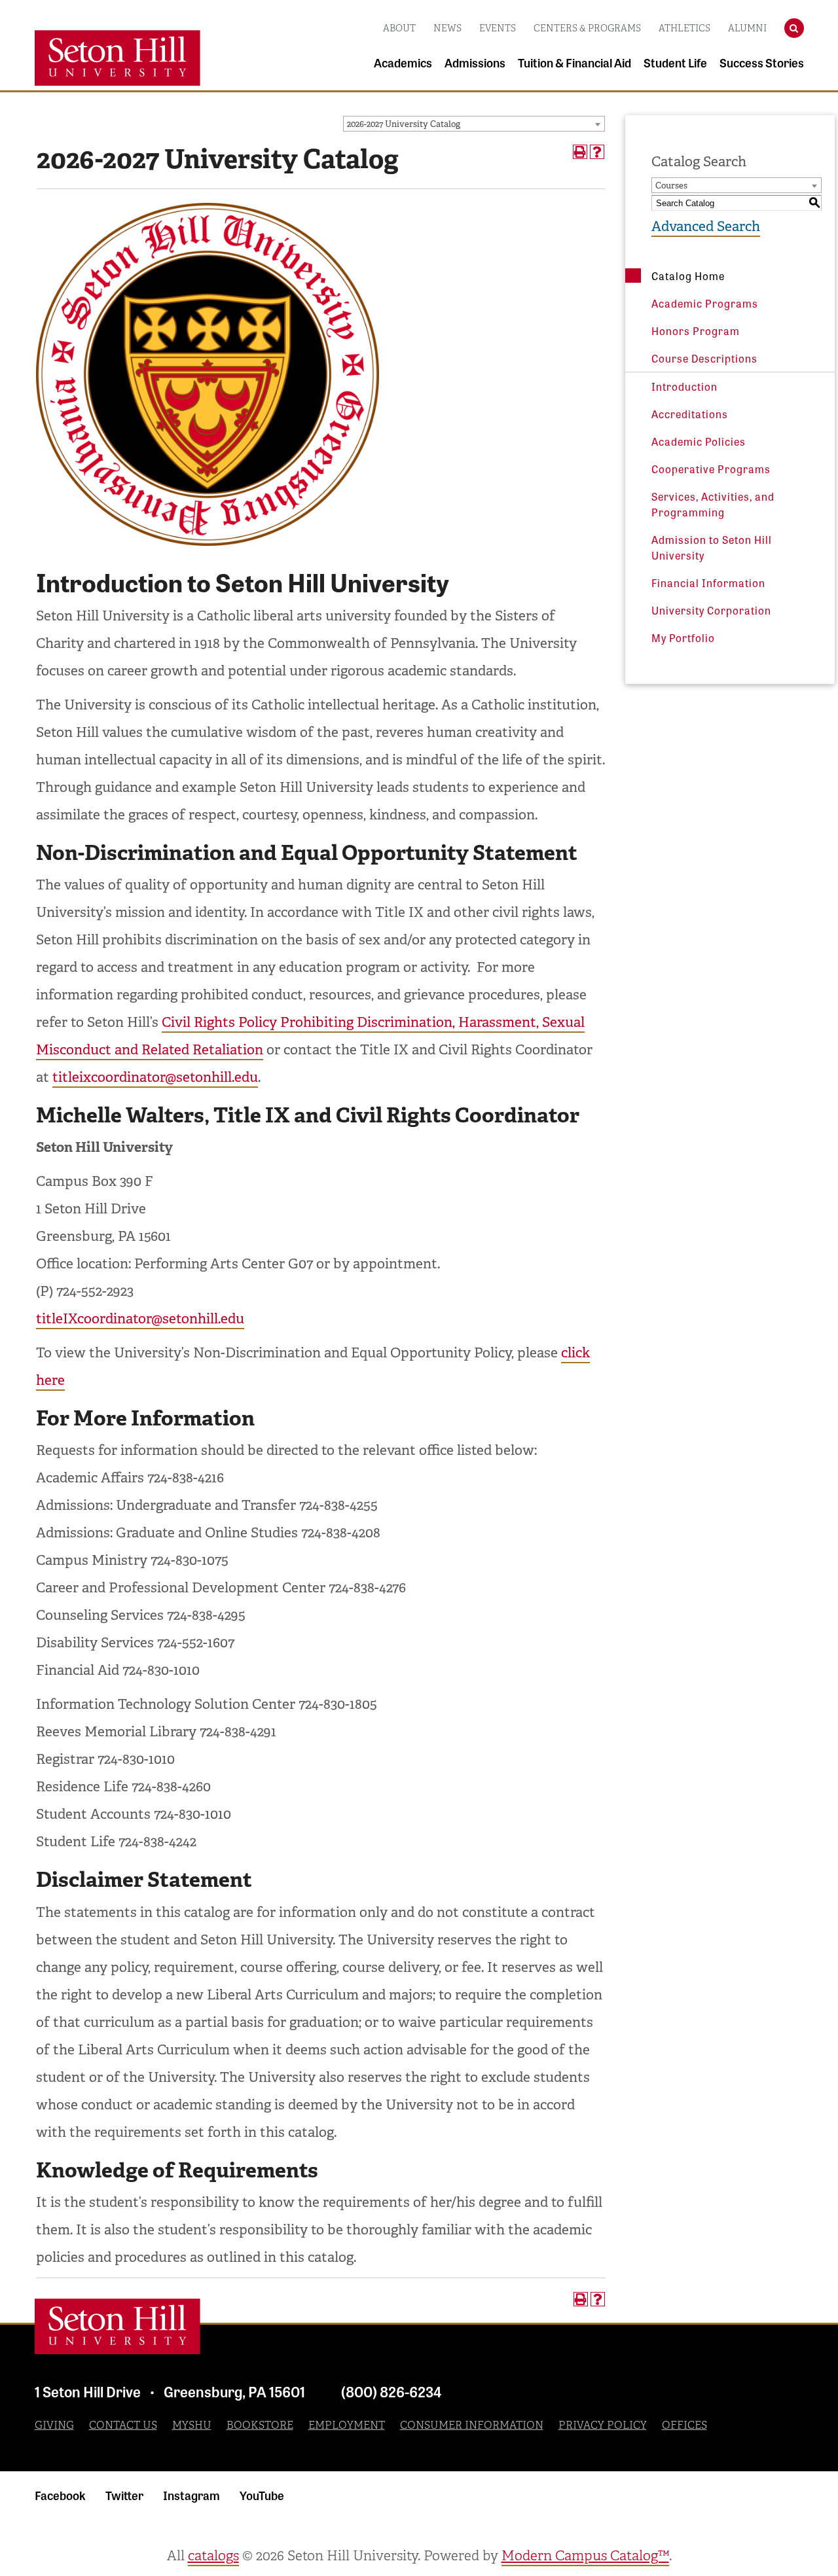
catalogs (213, 2556)
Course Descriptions (704, 358)
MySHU (192, 2425)
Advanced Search (706, 226)
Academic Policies (699, 441)
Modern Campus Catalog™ (585, 2556)
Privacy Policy (603, 2425)
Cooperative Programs (711, 469)
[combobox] (474, 124)
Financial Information (708, 582)
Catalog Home (688, 276)
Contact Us (123, 2425)
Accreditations (690, 414)
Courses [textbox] (671, 186)
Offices (684, 2425)
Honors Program (696, 331)
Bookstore (260, 2425)
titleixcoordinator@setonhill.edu (155, 1077)
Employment (347, 2425)
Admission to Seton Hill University (712, 547)
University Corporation (711, 610)
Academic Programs (705, 303)
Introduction (684, 386)
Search (794, 24)
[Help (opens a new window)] (597, 152)
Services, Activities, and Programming (713, 504)
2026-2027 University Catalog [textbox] (404, 124)
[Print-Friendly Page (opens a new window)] (580, 152)
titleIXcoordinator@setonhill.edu (140, 1319)
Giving (54, 2425)
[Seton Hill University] (118, 2326)
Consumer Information (472, 2425)
